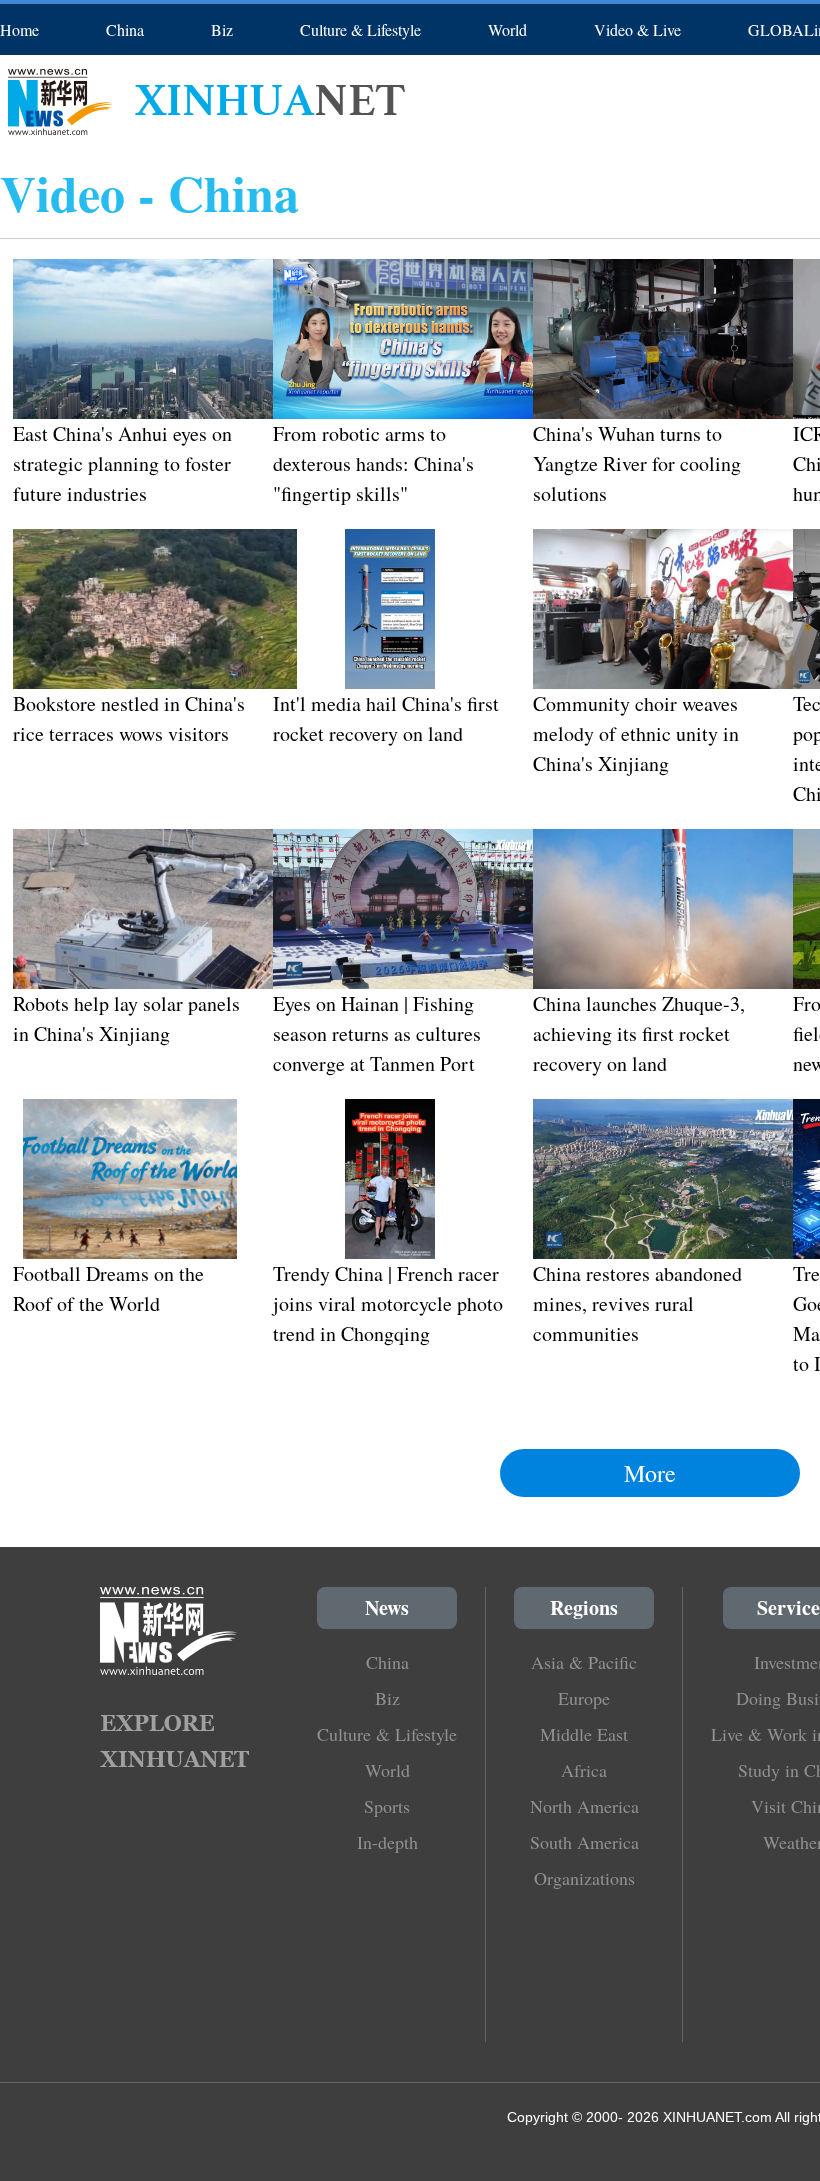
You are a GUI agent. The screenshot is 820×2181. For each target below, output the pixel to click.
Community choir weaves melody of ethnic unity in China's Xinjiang (636, 733)
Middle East (584, 1734)
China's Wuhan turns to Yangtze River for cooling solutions (637, 463)
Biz (222, 29)
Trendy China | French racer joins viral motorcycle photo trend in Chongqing (388, 1303)
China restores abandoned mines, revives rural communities (637, 1303)
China (125, 29)
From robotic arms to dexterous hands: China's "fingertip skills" (373, 463)
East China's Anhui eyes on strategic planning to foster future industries (122, 463)
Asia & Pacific (584, 1662)
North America (584, 1806)
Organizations (584, 1878)
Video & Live (637, 29)
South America (584, 1842)
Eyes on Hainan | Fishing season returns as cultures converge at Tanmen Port (377, 1033)
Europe (584, 1698)
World (507, 29)
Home (19, 29)
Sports (387, 1806)
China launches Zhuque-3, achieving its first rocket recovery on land (639, 1033)
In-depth (387, 1842)
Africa (584, 1770)
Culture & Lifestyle (360, 29)
